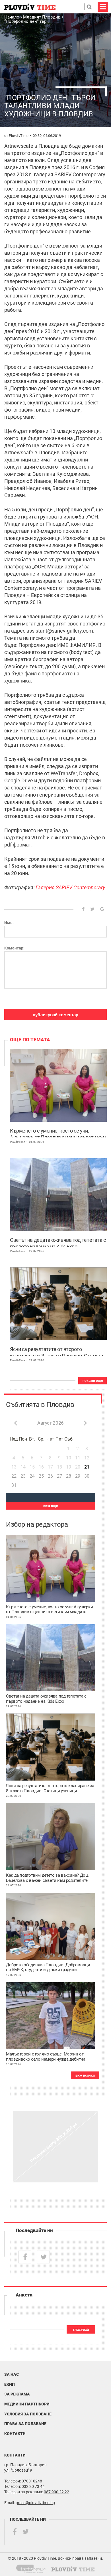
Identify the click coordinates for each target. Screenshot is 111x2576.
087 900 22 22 (56, 2492)
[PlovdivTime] (33, 2568)
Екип (10, 2384)
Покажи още (93, 1381)
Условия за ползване (28, 2414)
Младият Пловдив (42, 17)
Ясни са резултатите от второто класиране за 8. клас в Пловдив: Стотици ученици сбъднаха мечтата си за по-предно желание (56, 1351)
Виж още (51, 1506)
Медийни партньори (27, 2404)
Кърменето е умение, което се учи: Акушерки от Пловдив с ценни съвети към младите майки (58, 1133)
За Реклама (17, 2394)
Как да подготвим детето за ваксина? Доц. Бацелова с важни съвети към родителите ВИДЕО (47, 1878)
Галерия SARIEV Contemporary (70, 887)
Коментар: (14, 948)
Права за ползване (25, 2424)
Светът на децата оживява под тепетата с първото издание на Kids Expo (58, 1242)
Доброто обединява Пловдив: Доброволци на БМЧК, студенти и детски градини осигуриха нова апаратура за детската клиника (48, 1968)
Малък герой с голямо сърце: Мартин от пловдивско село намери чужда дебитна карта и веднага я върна (46, 2057)
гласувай (81, 2330)
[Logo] (30, 7)
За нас (12, 2374)
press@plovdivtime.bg (35, 2503)
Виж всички (85, 2075)
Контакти (15, 2434)
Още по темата (30, 1040)
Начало (12, 17)
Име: (9, 923)
